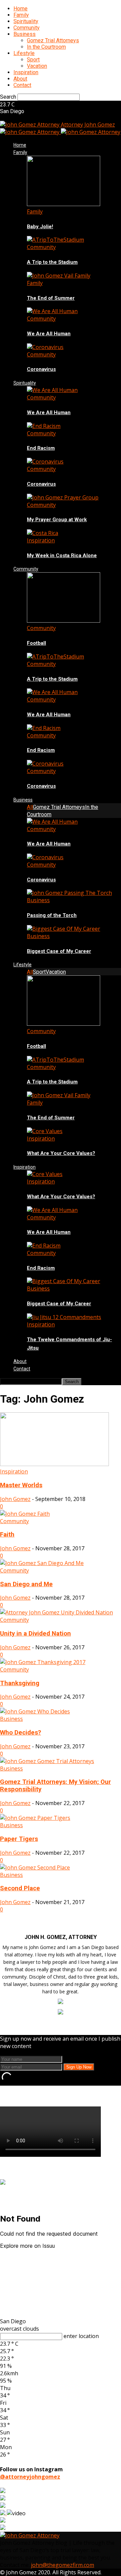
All (30, 807)
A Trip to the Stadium (52, 262)
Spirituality (26, 21)
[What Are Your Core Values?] (45, 1131)
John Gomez (15, 1499)
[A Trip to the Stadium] (55, 240)
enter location (81, 2336)
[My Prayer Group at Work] (63, 497)
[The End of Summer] (59, 276)
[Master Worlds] (54, 1464)
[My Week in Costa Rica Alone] (43, 533)
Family (21, 15)
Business (25, 34)
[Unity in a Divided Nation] (56, 1612)
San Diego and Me (26, 1584)
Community (27, 28)
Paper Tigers (19, 1839)
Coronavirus (41, 369)
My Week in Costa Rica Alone (62, 555)
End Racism (41, 448)
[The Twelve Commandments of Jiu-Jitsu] (64, 1317)
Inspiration (26, 72)
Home (21, 9)
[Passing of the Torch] (69, 893)
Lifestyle (24, 53)
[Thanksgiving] (43, 1662)
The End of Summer (51, 298)
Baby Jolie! (40, 227)
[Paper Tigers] (35, 1818)
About (20, 79)
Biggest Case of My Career (59, 951)
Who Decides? (21, 1733)
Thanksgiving (20, 1683)
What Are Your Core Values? (61, 1153)
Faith (7, 1535)
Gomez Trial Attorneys (53, 40)
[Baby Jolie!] (64, 204)
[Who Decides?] (35, 1711)
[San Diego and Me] (42, 1563)
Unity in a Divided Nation (35, 1634)
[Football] (64, 621)
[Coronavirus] (45, 347)
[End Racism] (44, 426)
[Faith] (25, 1514)
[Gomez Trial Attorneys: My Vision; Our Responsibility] (47, 1761)
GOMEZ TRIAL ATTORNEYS (48, 2169)
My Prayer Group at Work (57, 520)
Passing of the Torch (52, 915)
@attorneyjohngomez (30, 2477)
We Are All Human (49, 334)
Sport (33, 60)
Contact (22, 85)
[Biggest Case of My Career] (64, 929)
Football (36, 643)
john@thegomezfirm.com (63, 2565)
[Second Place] (35, 1867)
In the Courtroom (46, 47)
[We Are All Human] (52, 311)
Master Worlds (21, 1485)
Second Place (20, 1888)
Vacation (37, 66)
